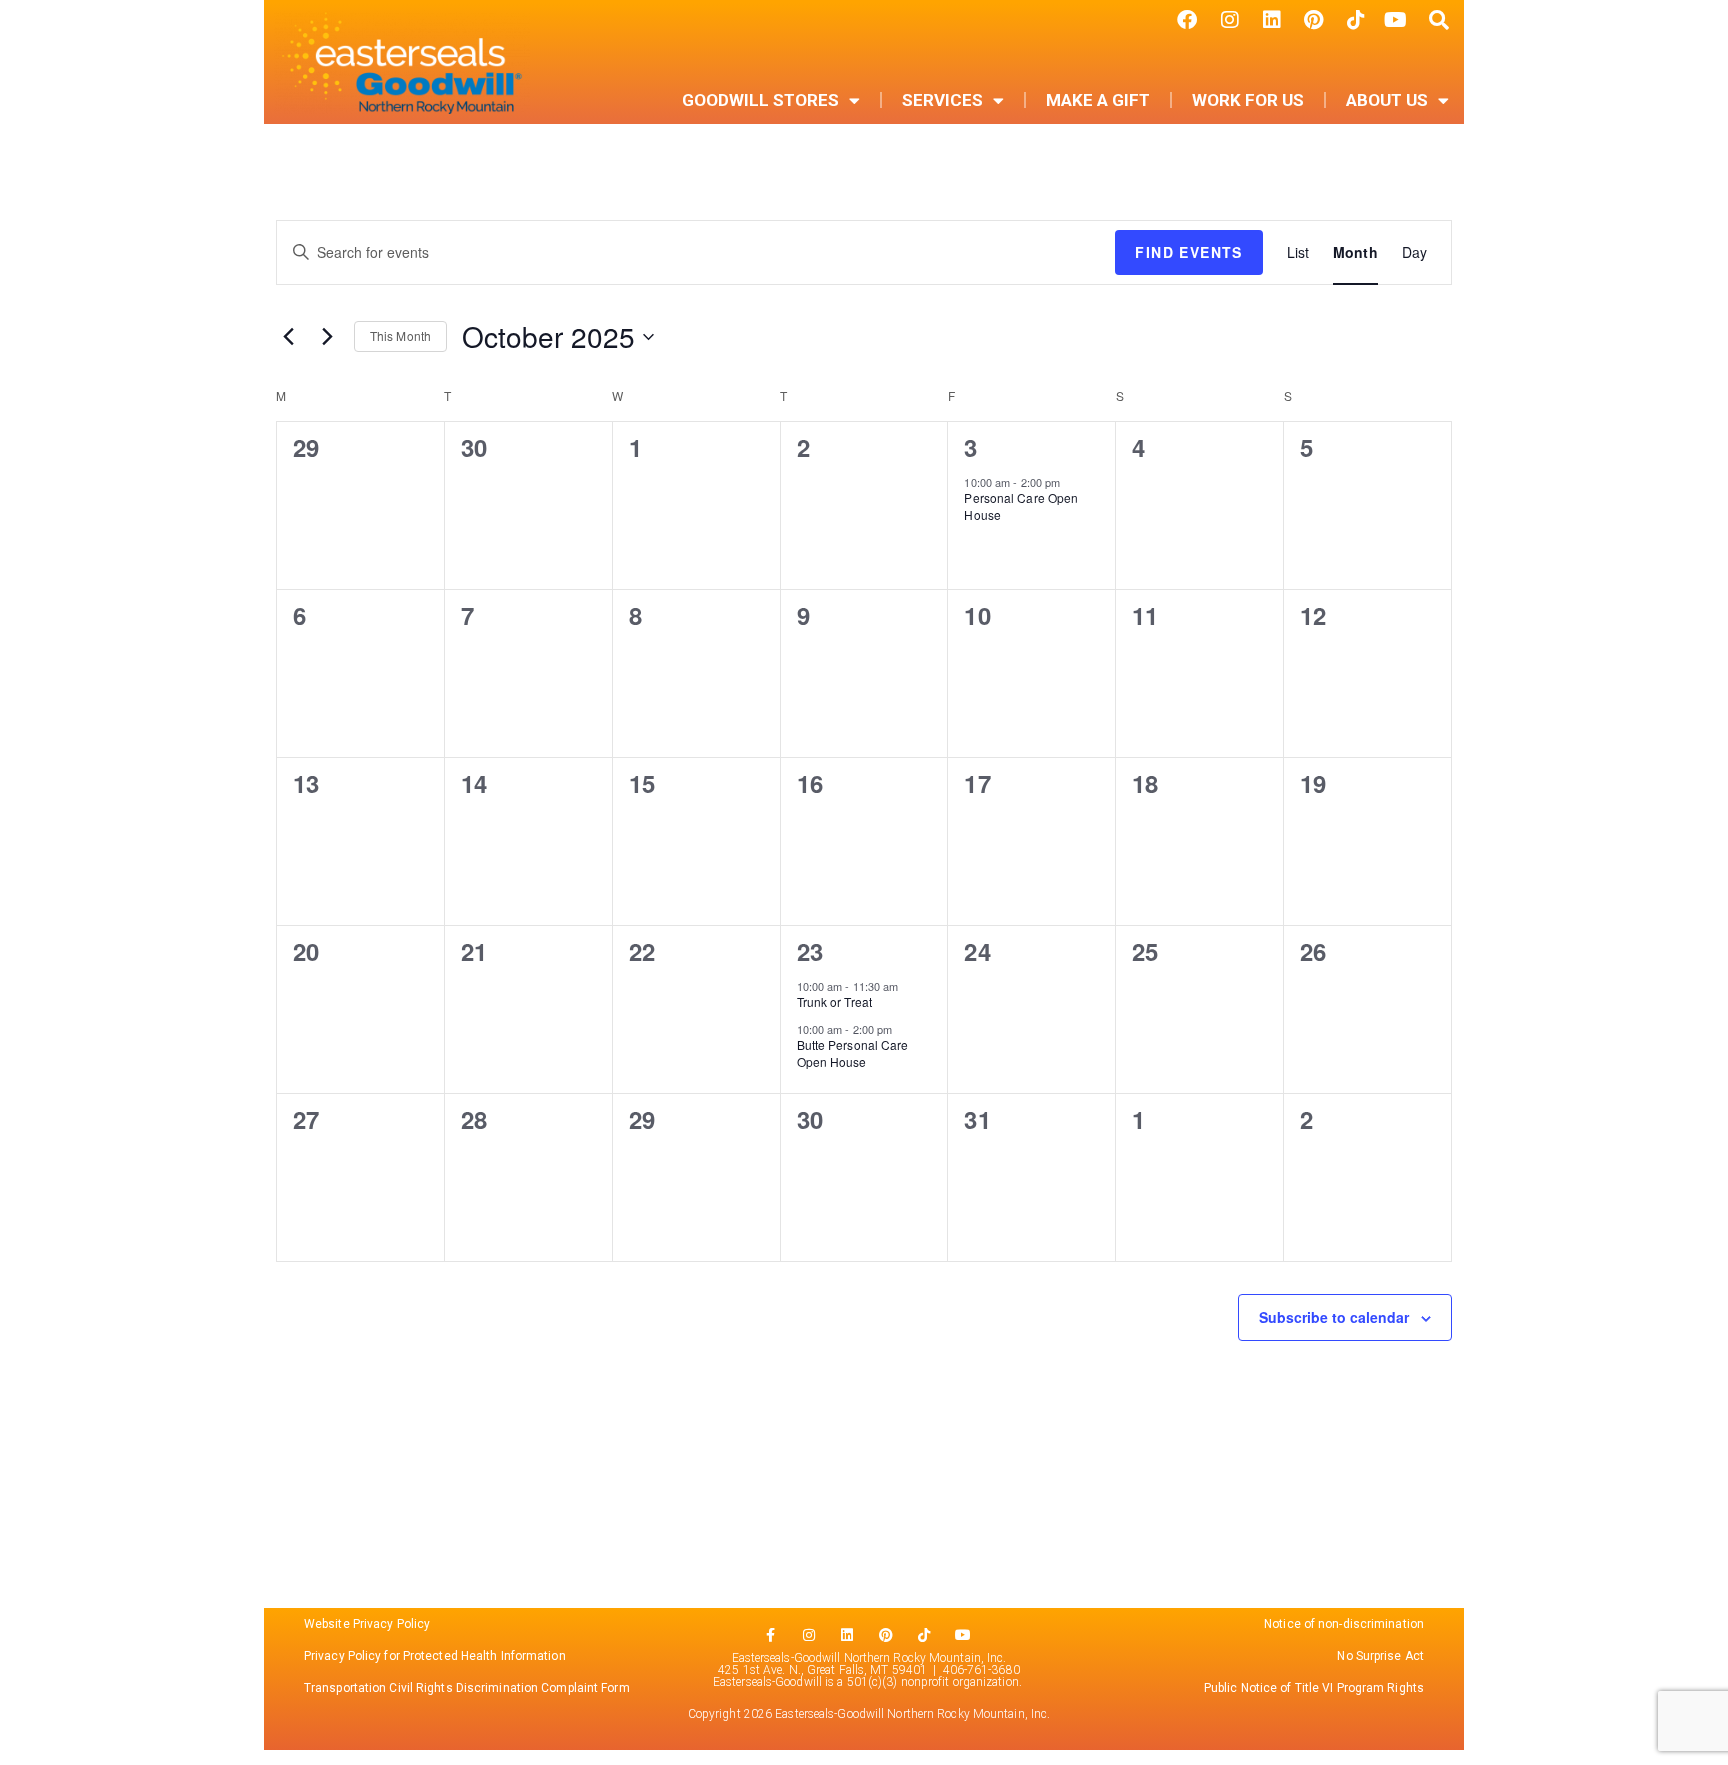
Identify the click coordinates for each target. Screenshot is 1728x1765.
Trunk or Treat (834, 1001)
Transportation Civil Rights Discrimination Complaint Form (468, 1688)
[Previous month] (288, 337)
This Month (400, 335)
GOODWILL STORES (760, 100)
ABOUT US (1387, 100)
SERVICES (942, 100)
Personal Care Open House (1021, 506)
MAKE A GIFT (1098, 100)
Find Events (1188, 252)
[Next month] (327, 337)
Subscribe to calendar (1334, 1317)
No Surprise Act (1380, 1656)
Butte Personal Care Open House (853, 1053)
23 (810, 951)
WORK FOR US (1248, 100)
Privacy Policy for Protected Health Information (435, 1656)
